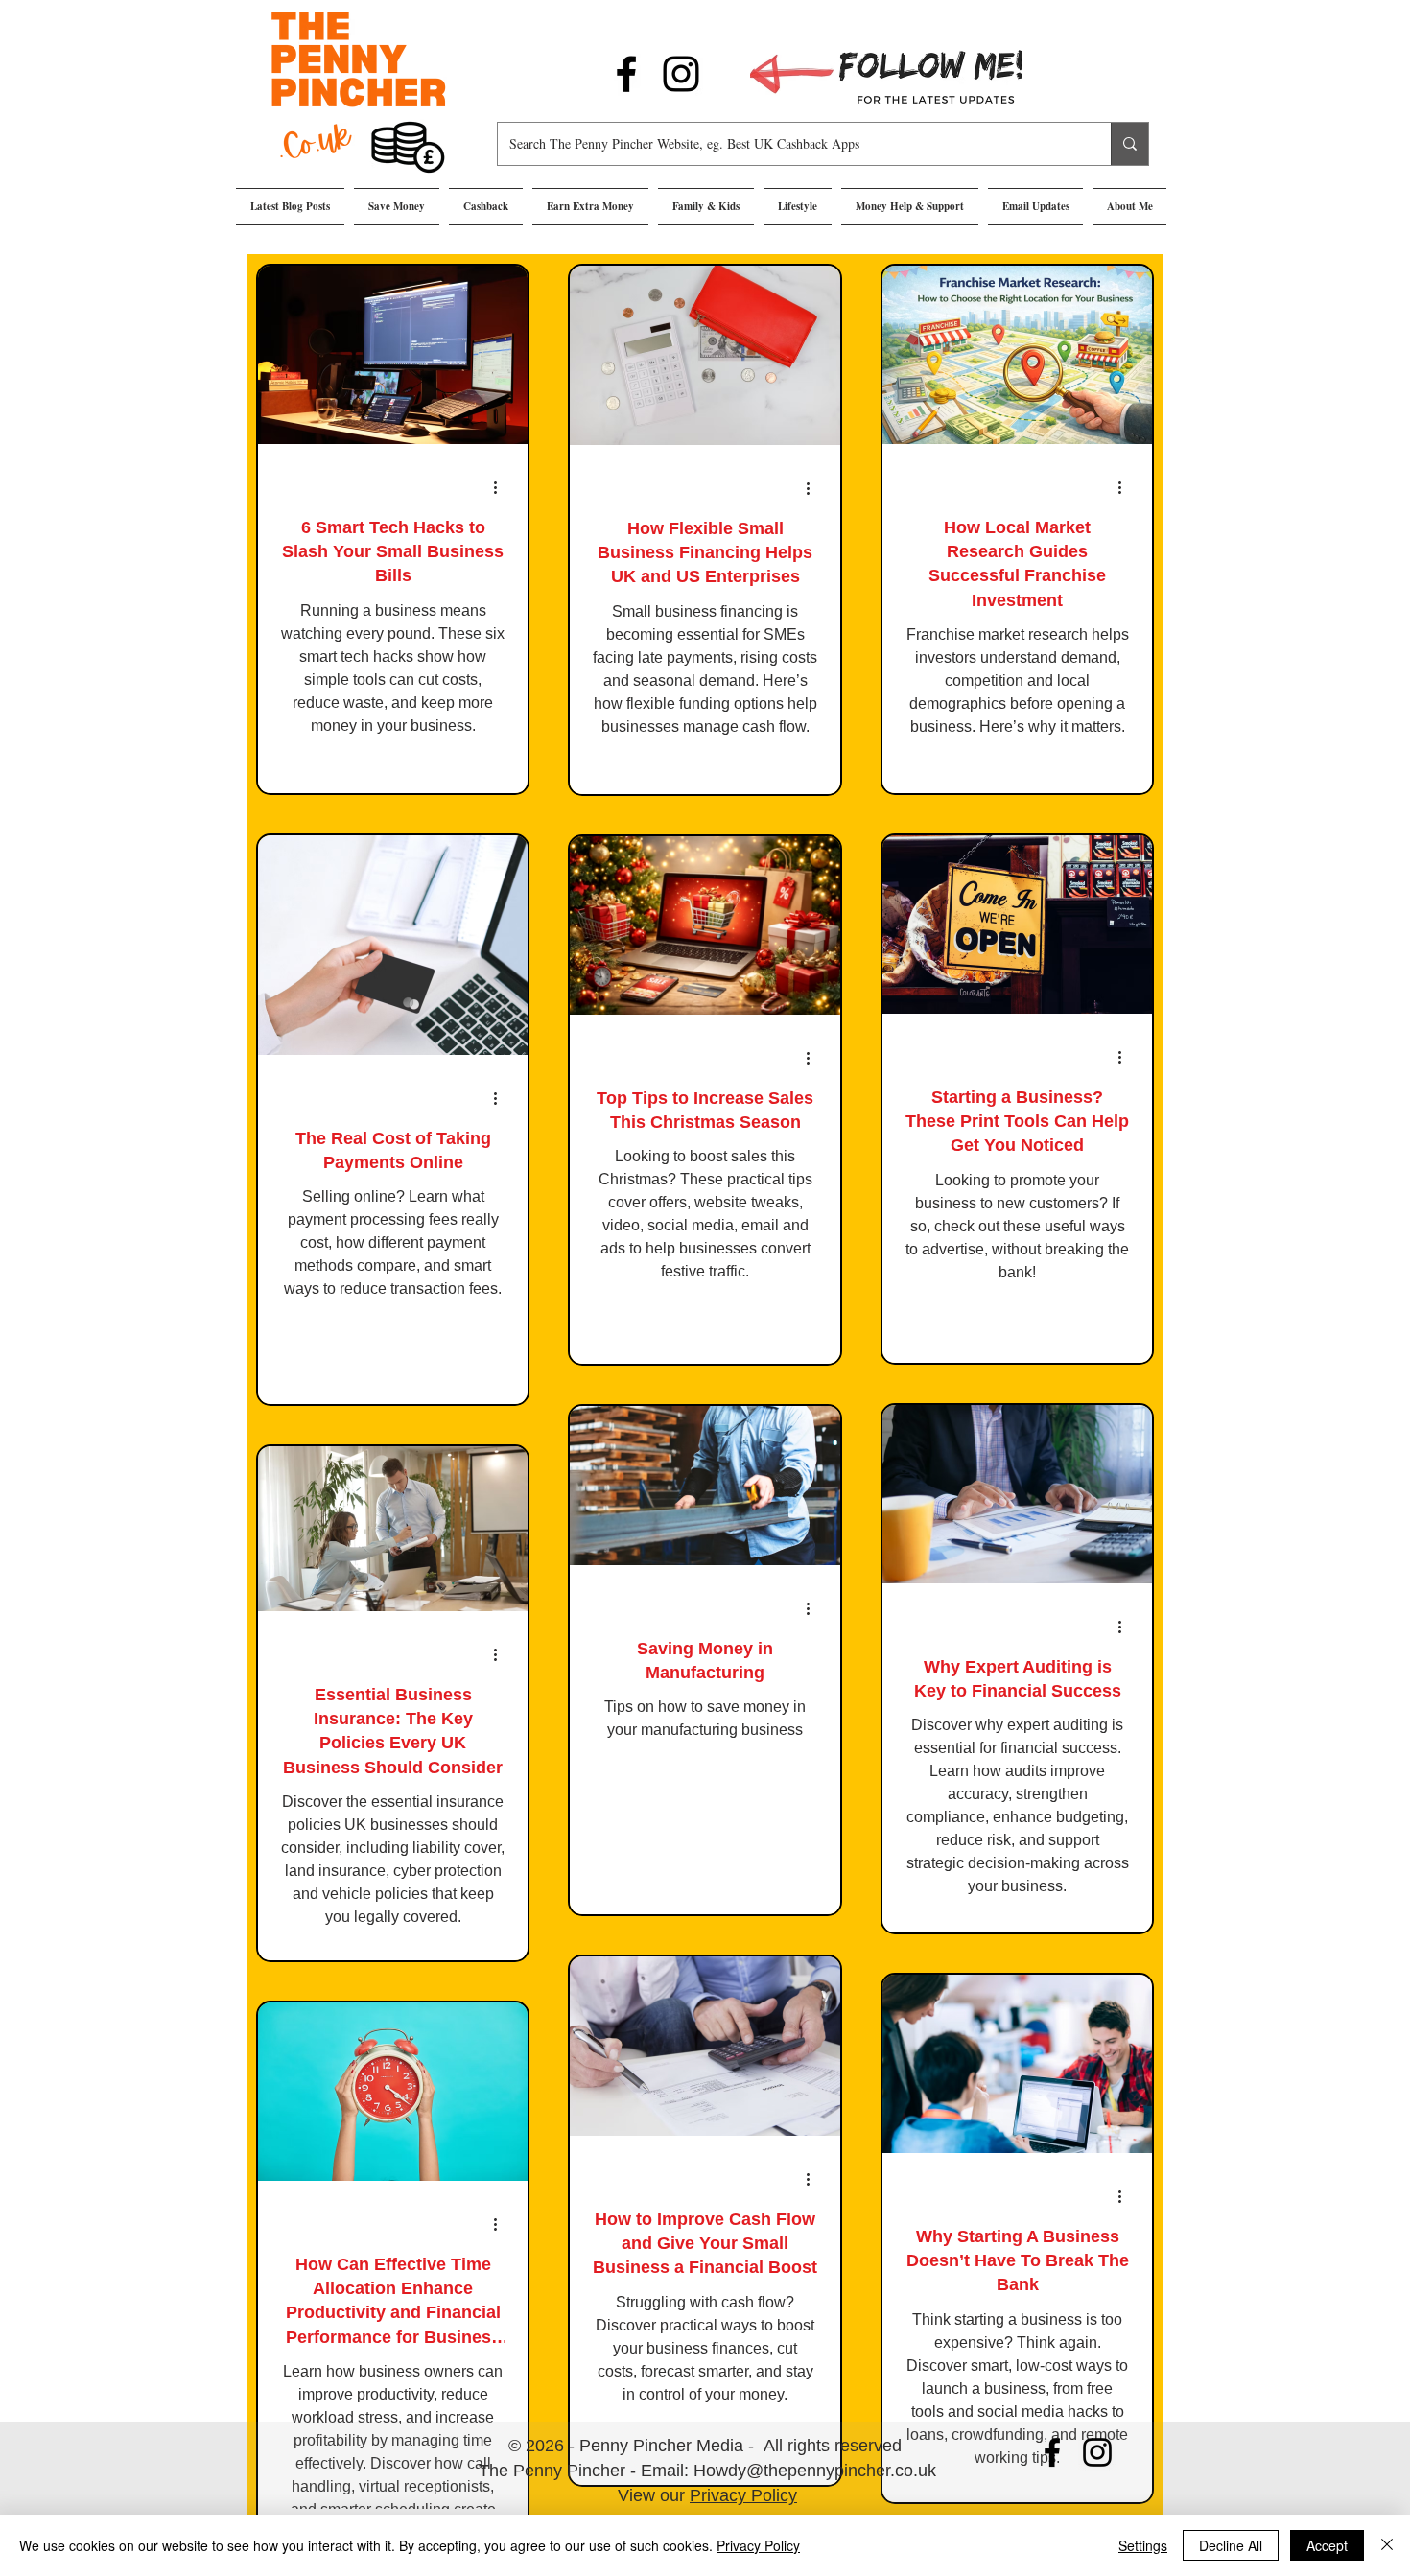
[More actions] (502, 487)
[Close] (1387, 2545)
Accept (1327, 2545)
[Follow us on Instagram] (681, 74)
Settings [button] (1143, 2545)
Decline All (1231, 2545)
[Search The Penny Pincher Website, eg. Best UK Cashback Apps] (1129, 144)
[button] (397, 207)
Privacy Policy (743, 2495)
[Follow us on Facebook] (626, 74)
